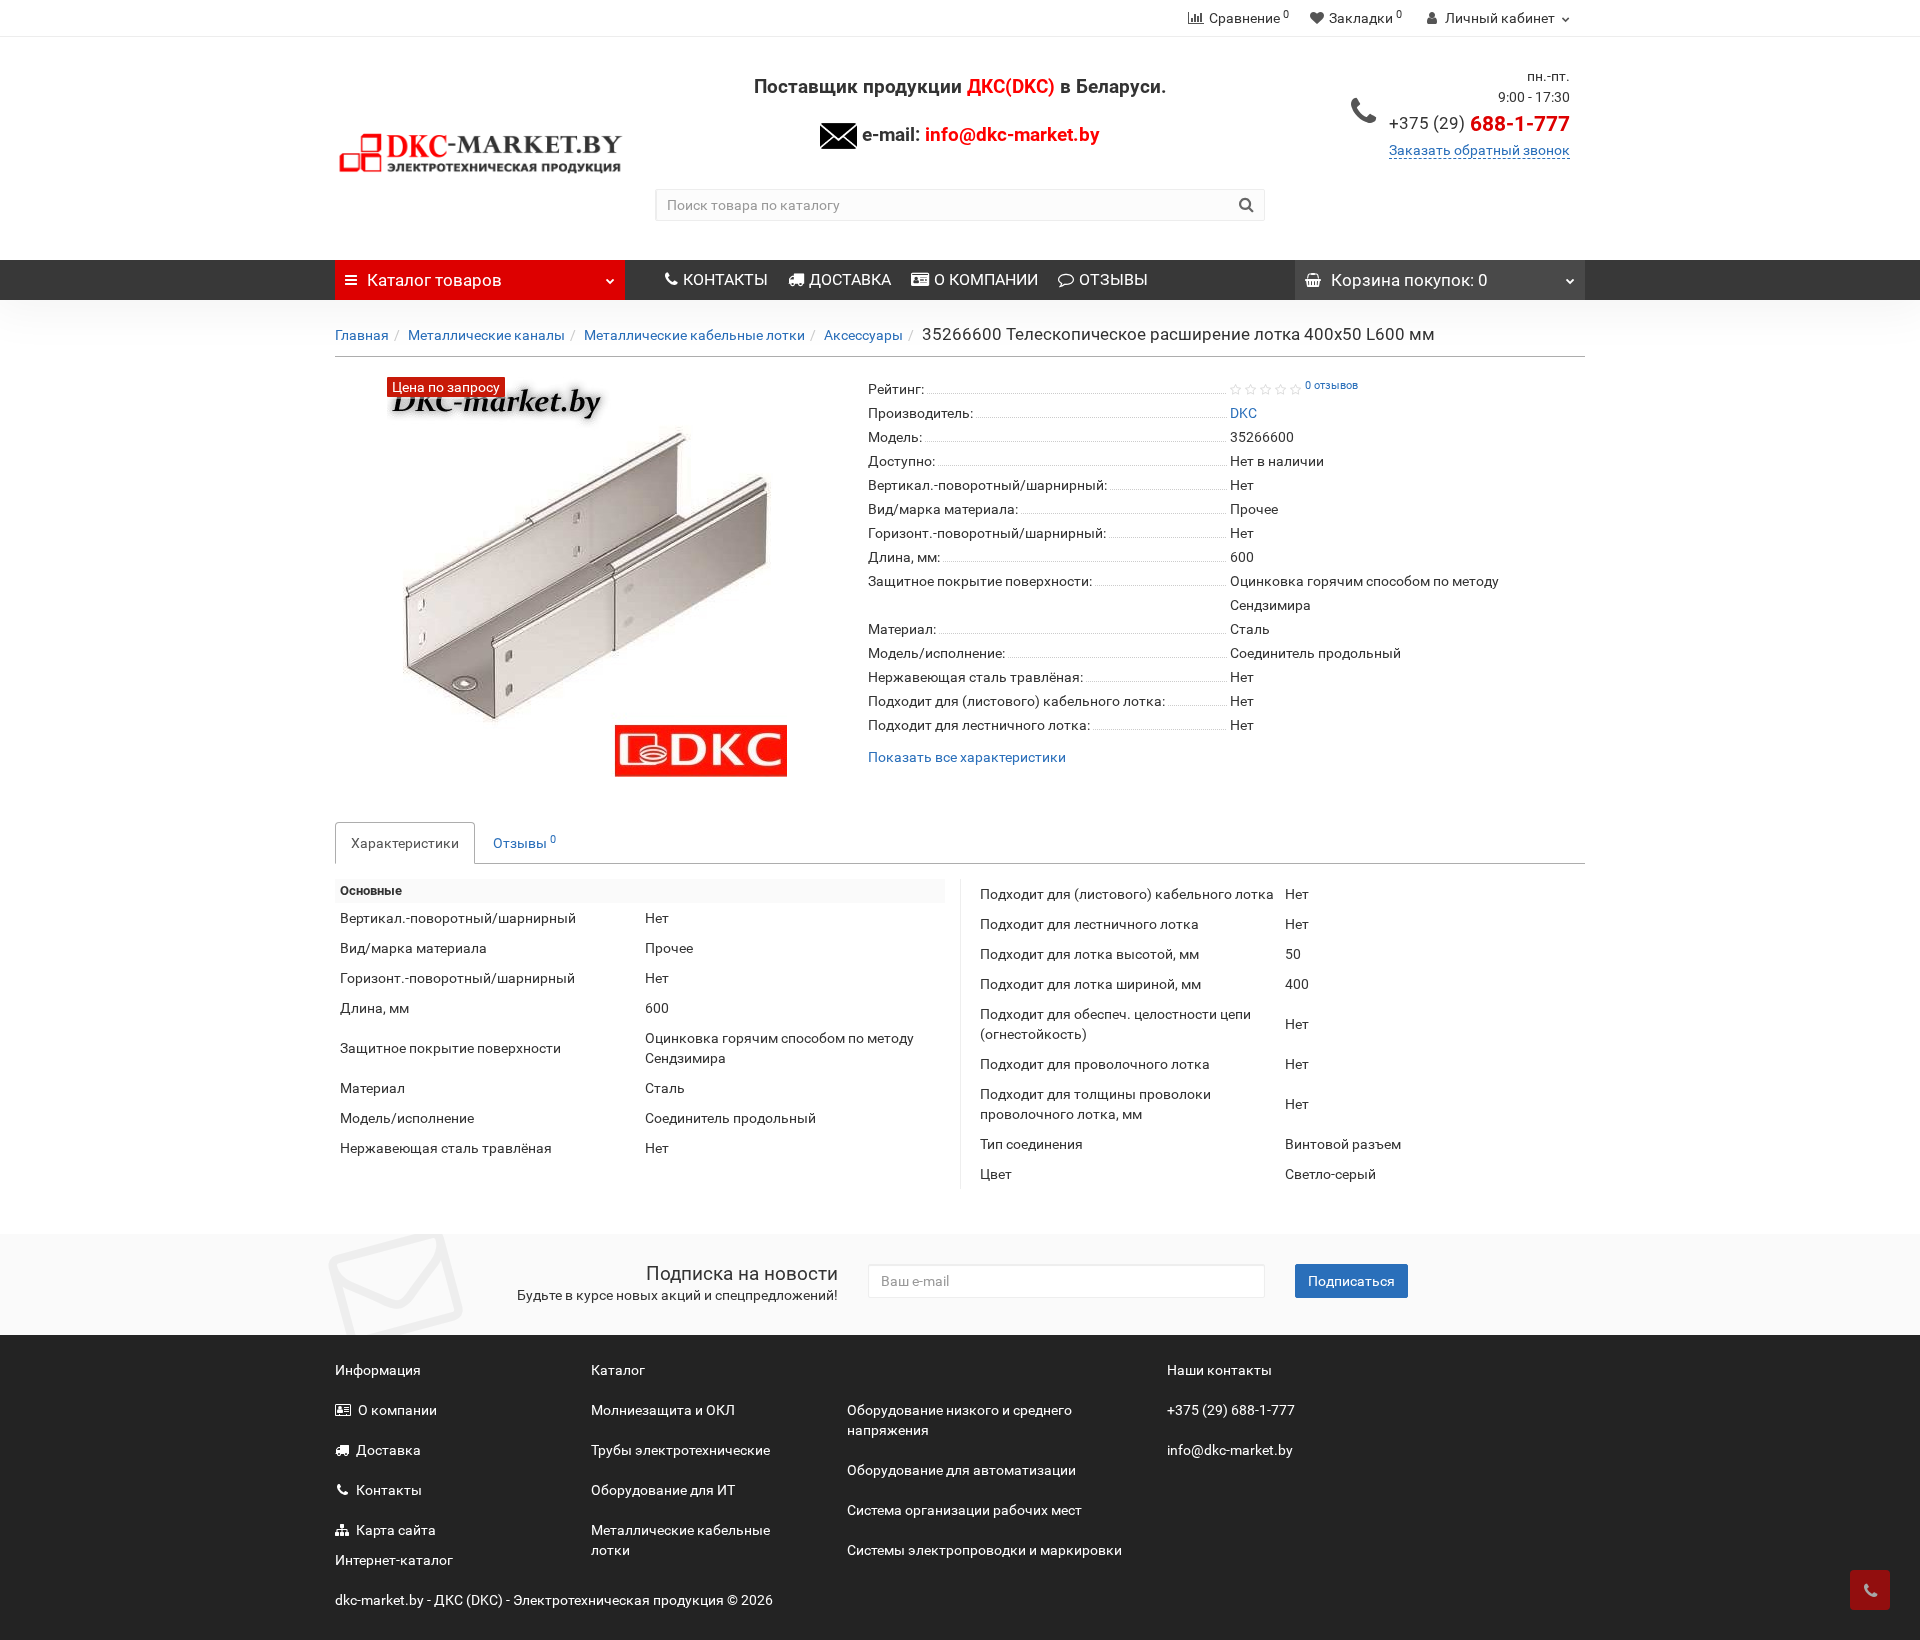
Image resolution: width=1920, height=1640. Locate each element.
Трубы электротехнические (680, 1450)
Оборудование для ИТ (663, 1490)
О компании (397, 1410)
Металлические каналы (486, 335)
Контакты (389, 1490)
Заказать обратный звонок (1479, 150)
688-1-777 (1479, 124)
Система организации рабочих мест (964, 1510)
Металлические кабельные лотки (694, 335)
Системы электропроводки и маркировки (984, 1550)
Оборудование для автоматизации (961, 1470)
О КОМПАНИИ (986, 279)
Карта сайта (396, 1530)
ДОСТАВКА (850, 279)
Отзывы (524, 842)
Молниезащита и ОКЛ (663, 1410)
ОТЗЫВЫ (1113, 279)
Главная (362, 335)
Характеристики (405, 843)
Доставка (388, 1450)
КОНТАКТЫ (725, 279)
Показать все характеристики (967, 757)
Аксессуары (863, 335)
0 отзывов (1331, 385)
